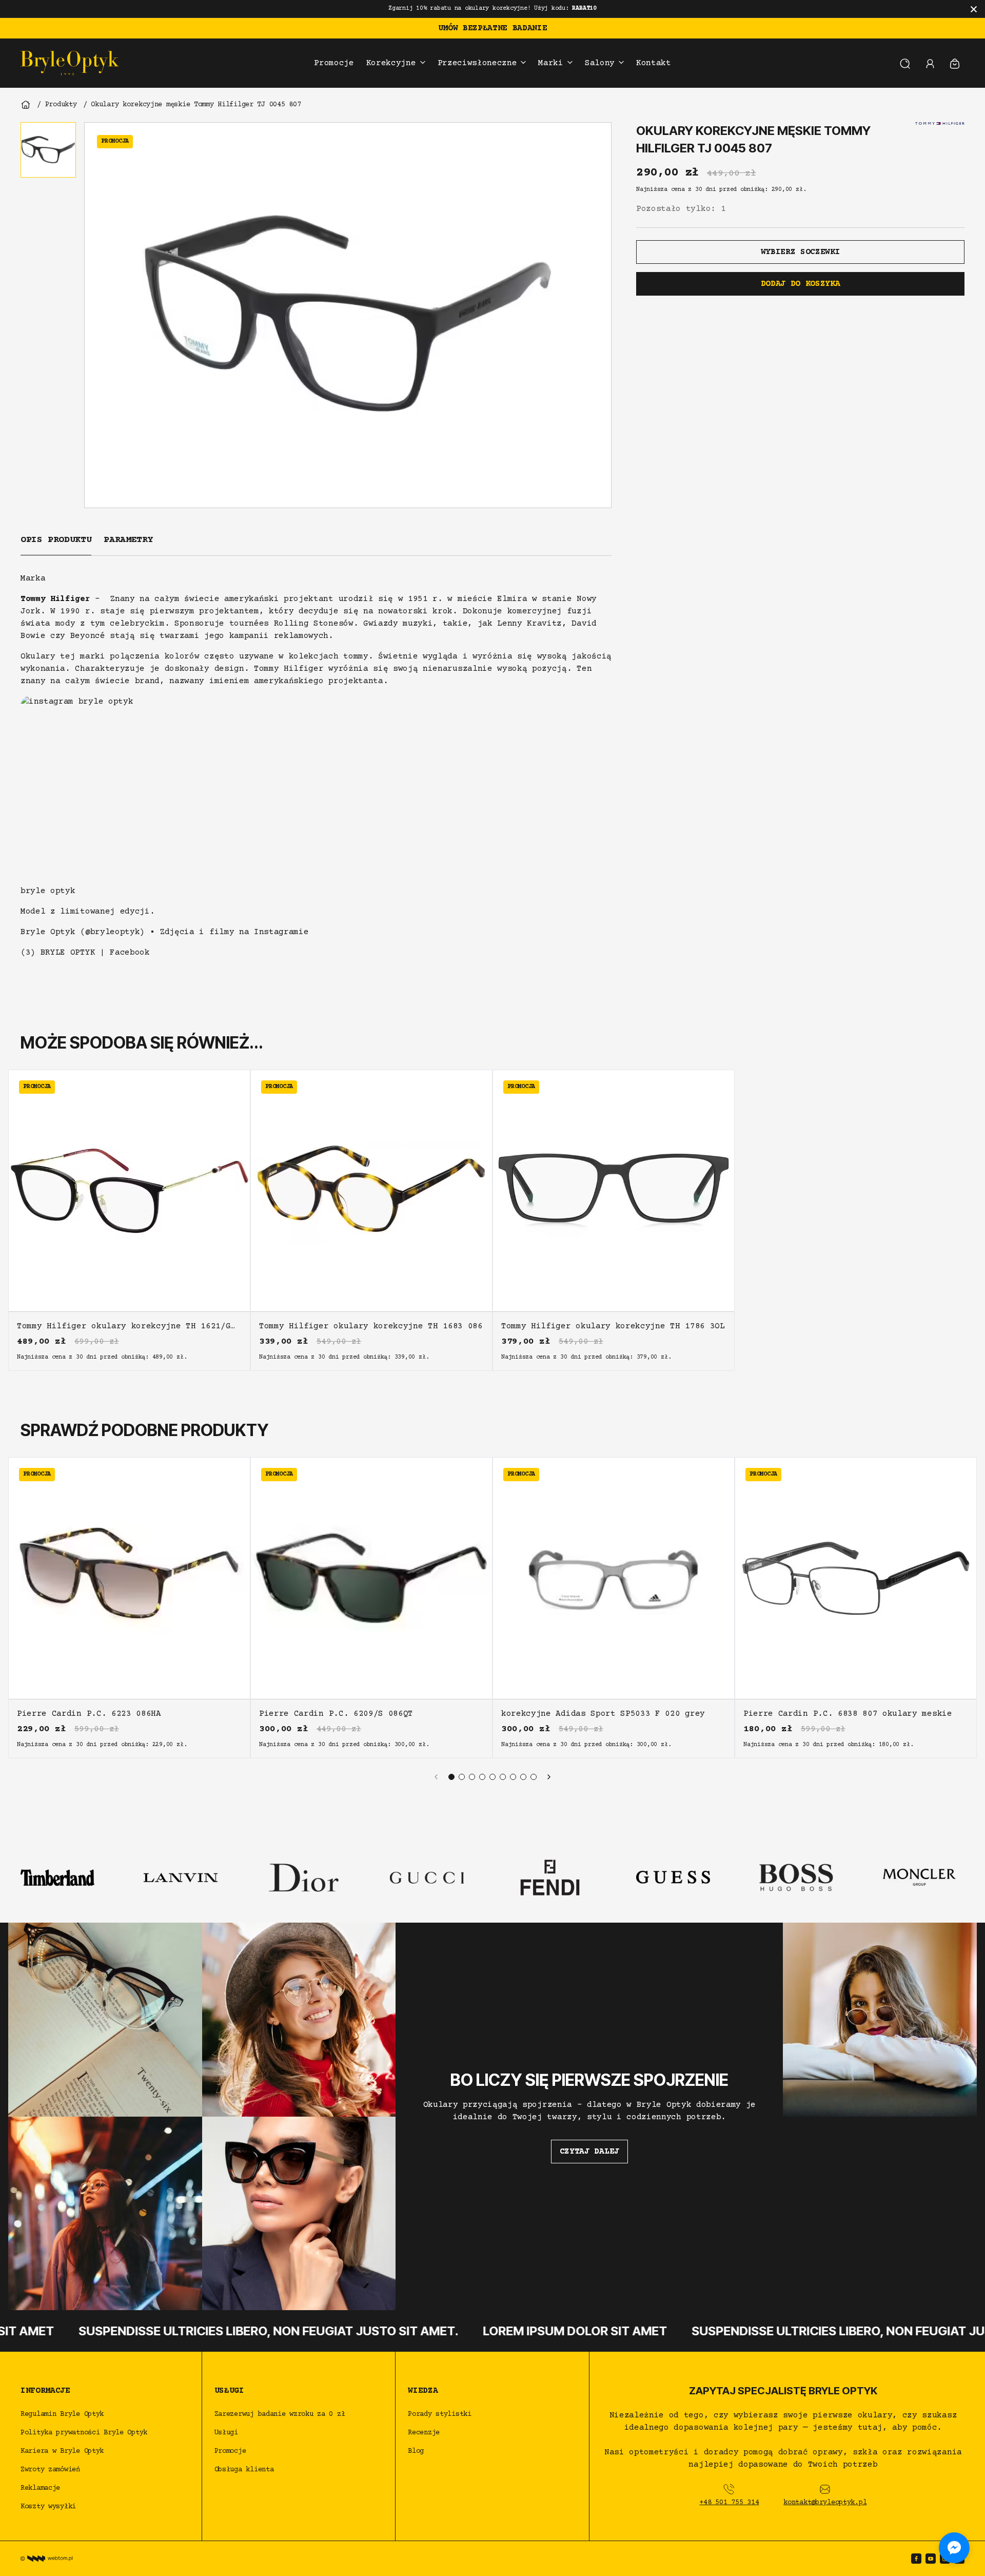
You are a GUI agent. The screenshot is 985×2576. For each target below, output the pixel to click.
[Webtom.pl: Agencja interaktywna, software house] (47, 2559)
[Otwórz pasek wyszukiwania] (905, 63)
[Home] (26, 105)
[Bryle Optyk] (70, 63)
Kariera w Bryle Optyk (62, 2451)
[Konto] (930, 63)
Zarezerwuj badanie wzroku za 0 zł (282, 2414)
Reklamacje (40, 2488)
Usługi (226, 2433)
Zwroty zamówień (50, 2470)
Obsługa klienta (244, 2470)
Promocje (230, 2451)
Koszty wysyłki (48, 2507)
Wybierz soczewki (801, 252)
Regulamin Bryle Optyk (62, 2414)
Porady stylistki (440, 2414)
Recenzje (424, 2433)
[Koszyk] (955, 63)
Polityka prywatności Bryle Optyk (84, 2433)
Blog (416, 2451)
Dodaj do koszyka (801, 284)
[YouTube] (931, 2559)
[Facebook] (916, 2559)
